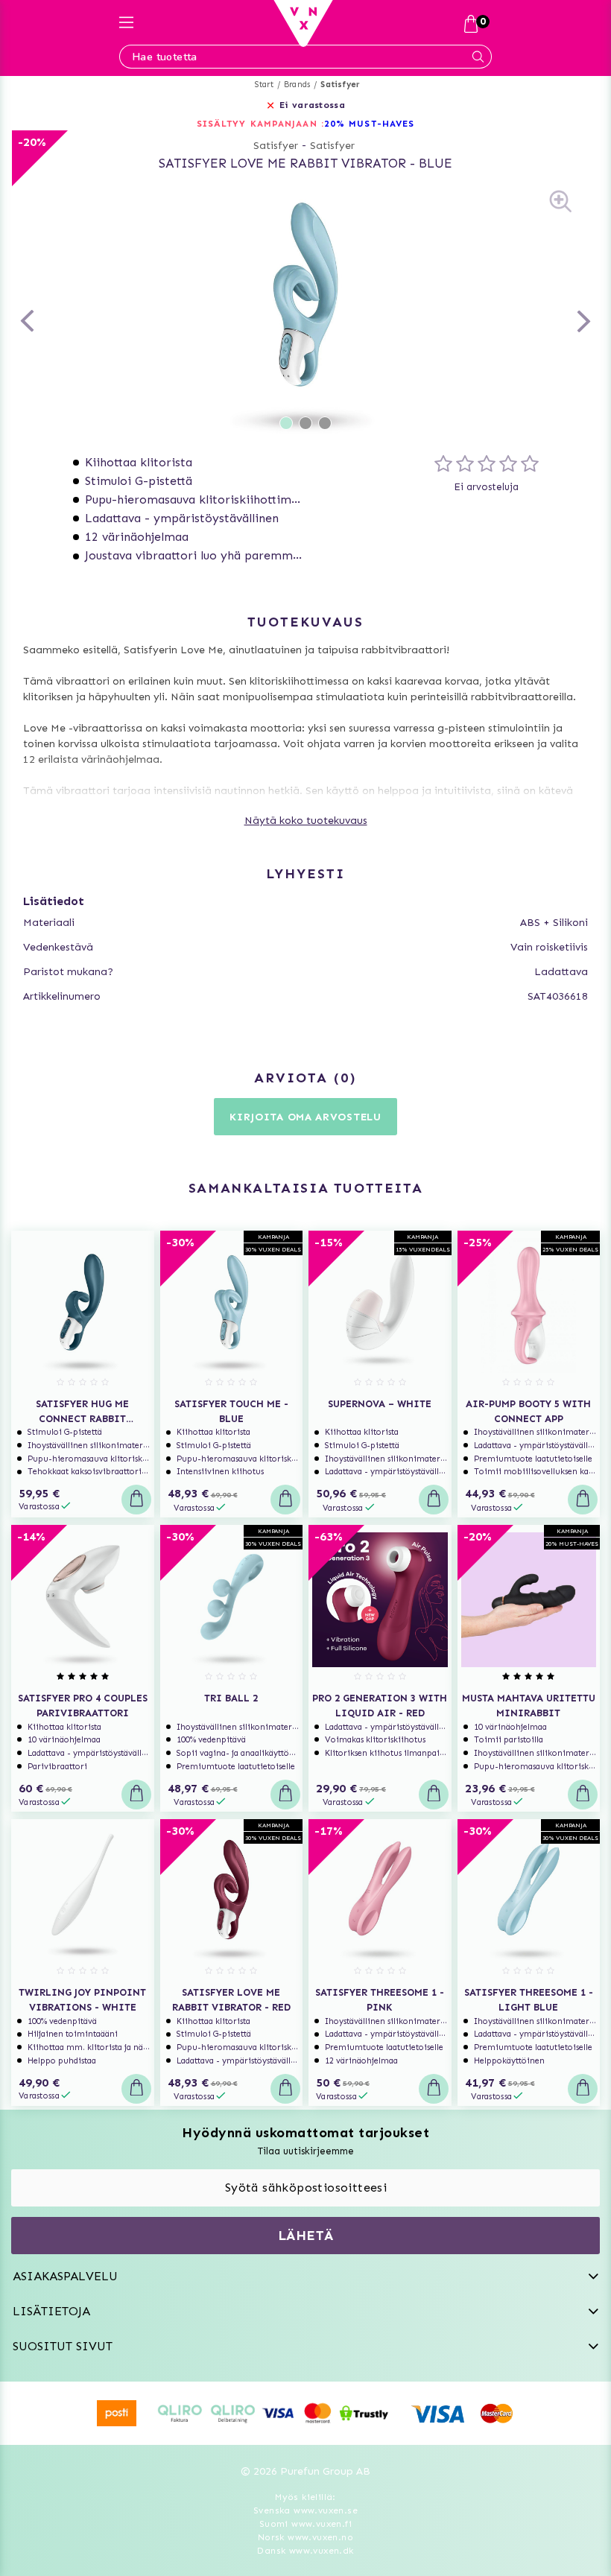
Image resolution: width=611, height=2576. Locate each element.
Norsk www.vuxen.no (305, 2537)
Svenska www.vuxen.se (305, 2510)
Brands (297, 85)
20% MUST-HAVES (369, 124)
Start (264, 85)
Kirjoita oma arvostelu (305, 1117)
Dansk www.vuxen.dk (305, 2551)
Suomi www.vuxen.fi (305, 2524)
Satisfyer (340, 85)
